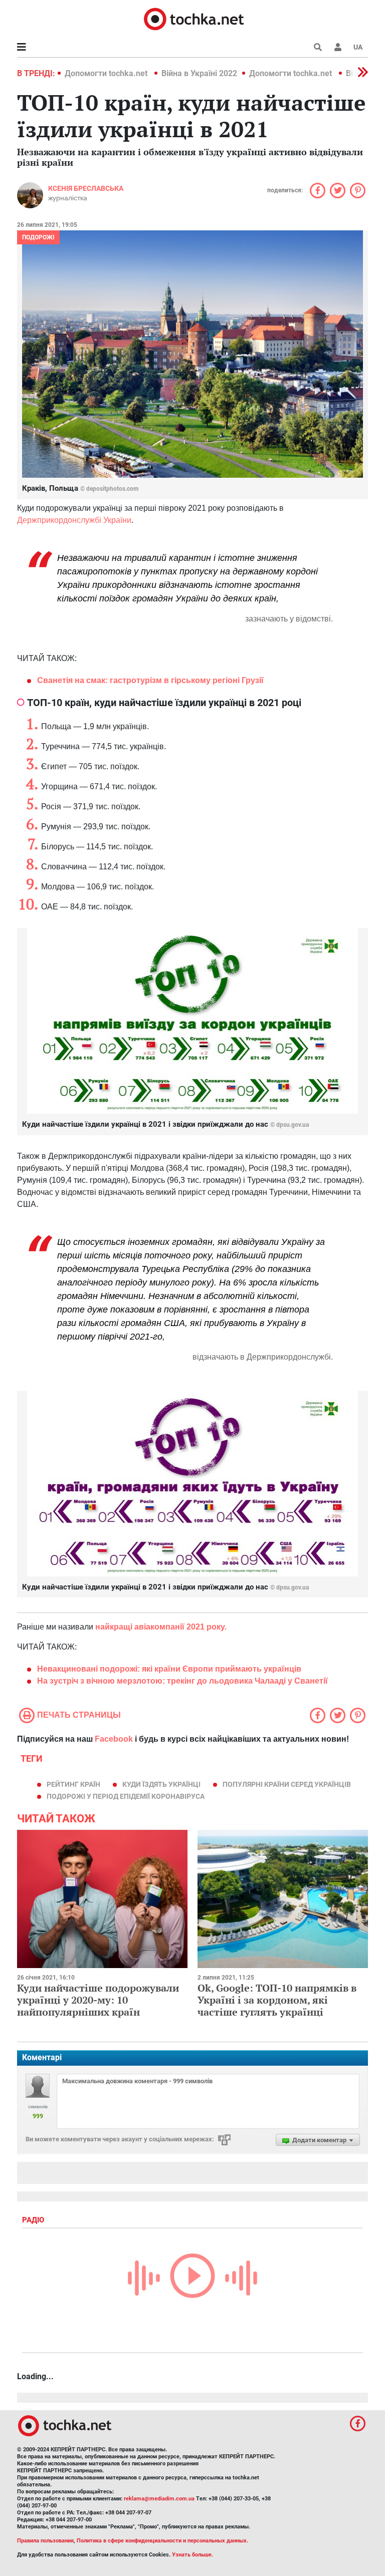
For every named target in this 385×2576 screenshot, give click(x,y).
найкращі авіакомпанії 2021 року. (161, 1627)
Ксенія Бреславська (86, 188)
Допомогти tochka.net (107, 73)
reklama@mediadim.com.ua (159, 2499)
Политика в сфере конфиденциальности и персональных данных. (162, 2541)
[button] (338, 47)
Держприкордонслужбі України (74, 520)
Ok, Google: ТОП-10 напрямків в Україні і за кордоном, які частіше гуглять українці (277, 2000)
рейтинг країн (73, 1784)
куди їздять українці (161, 1784)
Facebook (114, 1739)
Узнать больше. (192, 2555)
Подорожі (38, 237)
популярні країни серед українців (287, 1784)
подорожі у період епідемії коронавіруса (126, 1796)
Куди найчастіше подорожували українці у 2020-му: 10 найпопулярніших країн (98, 2000)
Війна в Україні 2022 (199, 73)
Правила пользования (45, 2541)
